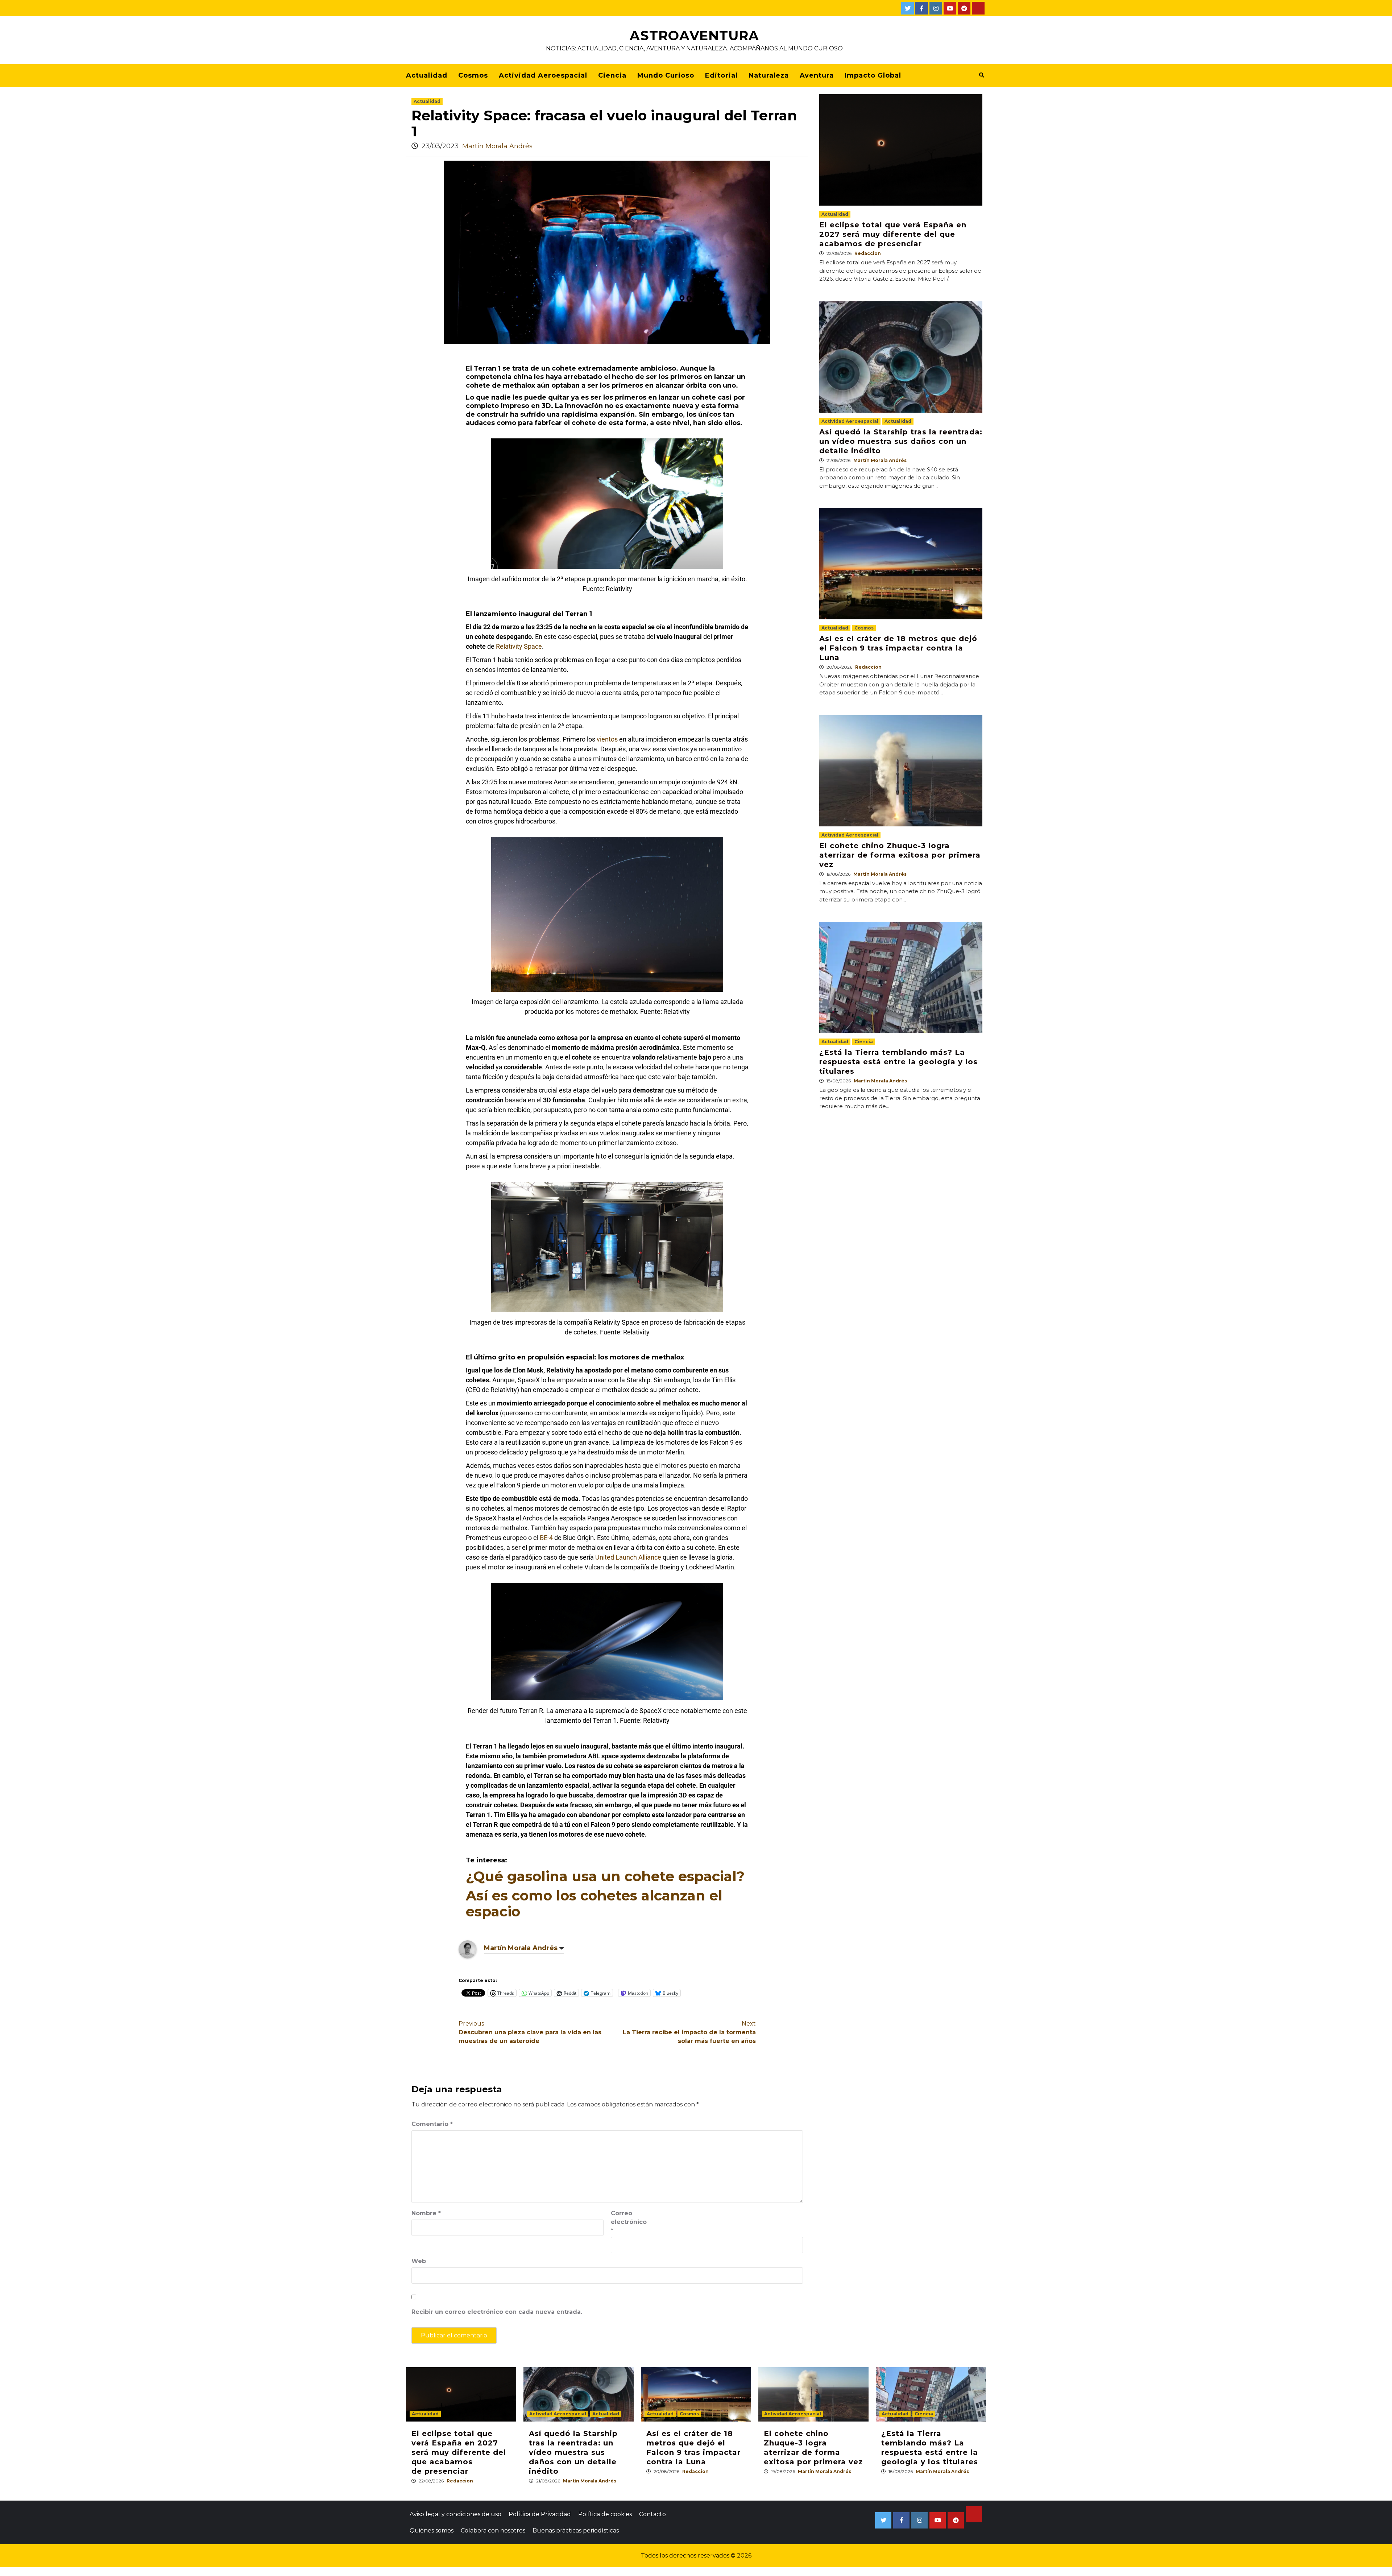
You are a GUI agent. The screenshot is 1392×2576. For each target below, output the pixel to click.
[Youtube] (950, 8)
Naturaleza (769, 75)
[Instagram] (936, 8)
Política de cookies (605, 2514)
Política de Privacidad (540, 2514)
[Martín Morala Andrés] (468, 1949)
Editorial (721, 75)
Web (419, 2261)
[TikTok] (978, 8)
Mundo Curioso (666, 75)
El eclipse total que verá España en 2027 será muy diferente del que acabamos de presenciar (893, 234)
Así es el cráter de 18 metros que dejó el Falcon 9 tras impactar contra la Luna (898, 648)
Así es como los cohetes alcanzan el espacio (594, 1904)
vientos (607, 739)
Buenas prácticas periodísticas (576, 2530)
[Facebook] (922, 8)
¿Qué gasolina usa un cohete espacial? (605, 1876)
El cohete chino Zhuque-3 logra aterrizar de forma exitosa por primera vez (900, 855)
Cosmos (473, 75)
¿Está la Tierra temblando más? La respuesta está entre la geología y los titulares (898, 1062)
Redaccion (868, 253)
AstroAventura (694, 36)
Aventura (817, 75)
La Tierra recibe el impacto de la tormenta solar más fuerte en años (689, 2032)
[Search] (981, 75)
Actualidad (427, 75)
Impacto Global (873, 75)
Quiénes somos (432, 2530)
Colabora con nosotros (493, 2530)
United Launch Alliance (628, 1557)
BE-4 (546, 1538)
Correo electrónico (629, 2222)
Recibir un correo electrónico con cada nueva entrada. (497, 2312)
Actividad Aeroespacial (543, 75)
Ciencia (612, 75)
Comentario (432, 2124)
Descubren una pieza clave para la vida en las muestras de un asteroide (530, 2032)
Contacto (652, 2514)
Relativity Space (519, 646)
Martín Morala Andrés (497, 146)
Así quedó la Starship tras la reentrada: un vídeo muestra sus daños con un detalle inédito (901, 441)
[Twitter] (908, 8)
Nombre (426, 2213)
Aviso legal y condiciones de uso (455, 2514)
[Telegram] (964, 8)
